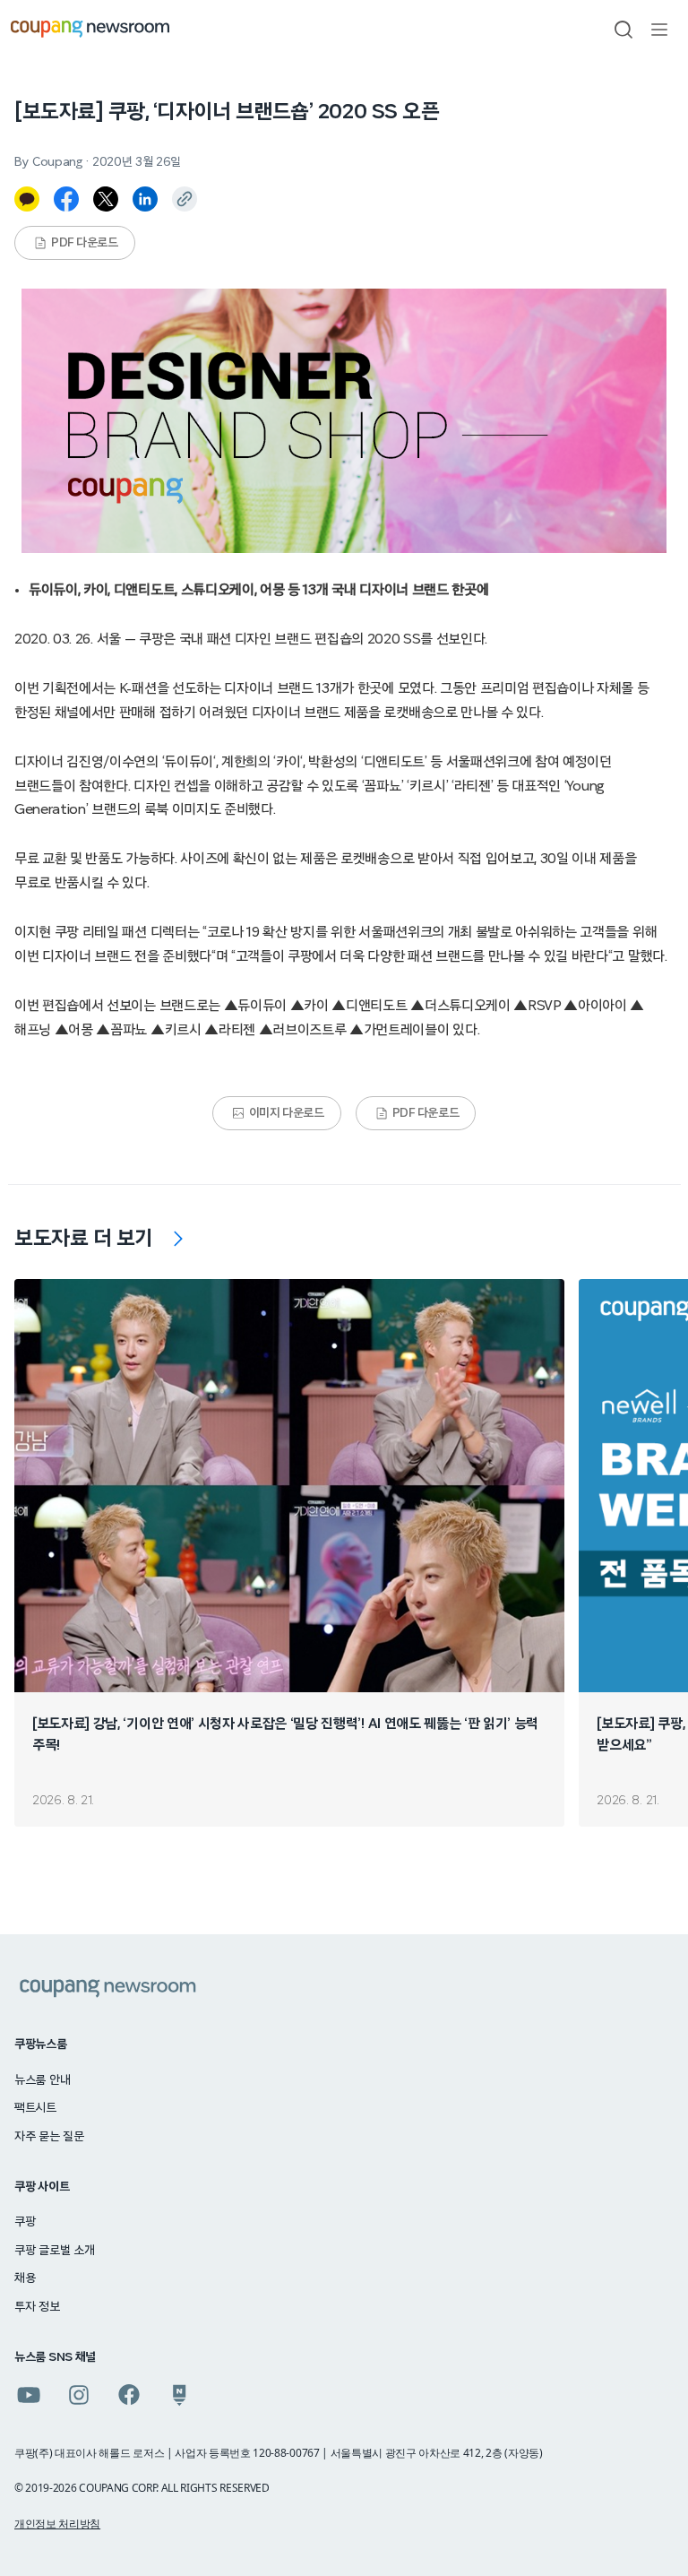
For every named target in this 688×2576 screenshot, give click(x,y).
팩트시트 (35, 2108)
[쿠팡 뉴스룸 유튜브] (29, 2395)
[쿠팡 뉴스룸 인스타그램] (79, 2395)
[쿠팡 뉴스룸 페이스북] (129, 2395)
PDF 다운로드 (85, 243)
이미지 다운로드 (287, 1113)
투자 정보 (37, 2307)
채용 (25, 2278)
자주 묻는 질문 (49, 2137)
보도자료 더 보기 (84, 1239)
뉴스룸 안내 (42, 2080)
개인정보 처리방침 (57, 2524)
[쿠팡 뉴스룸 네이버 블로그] (179, 2395)
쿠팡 (25, 2222)
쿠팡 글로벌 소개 (54, 2251)
